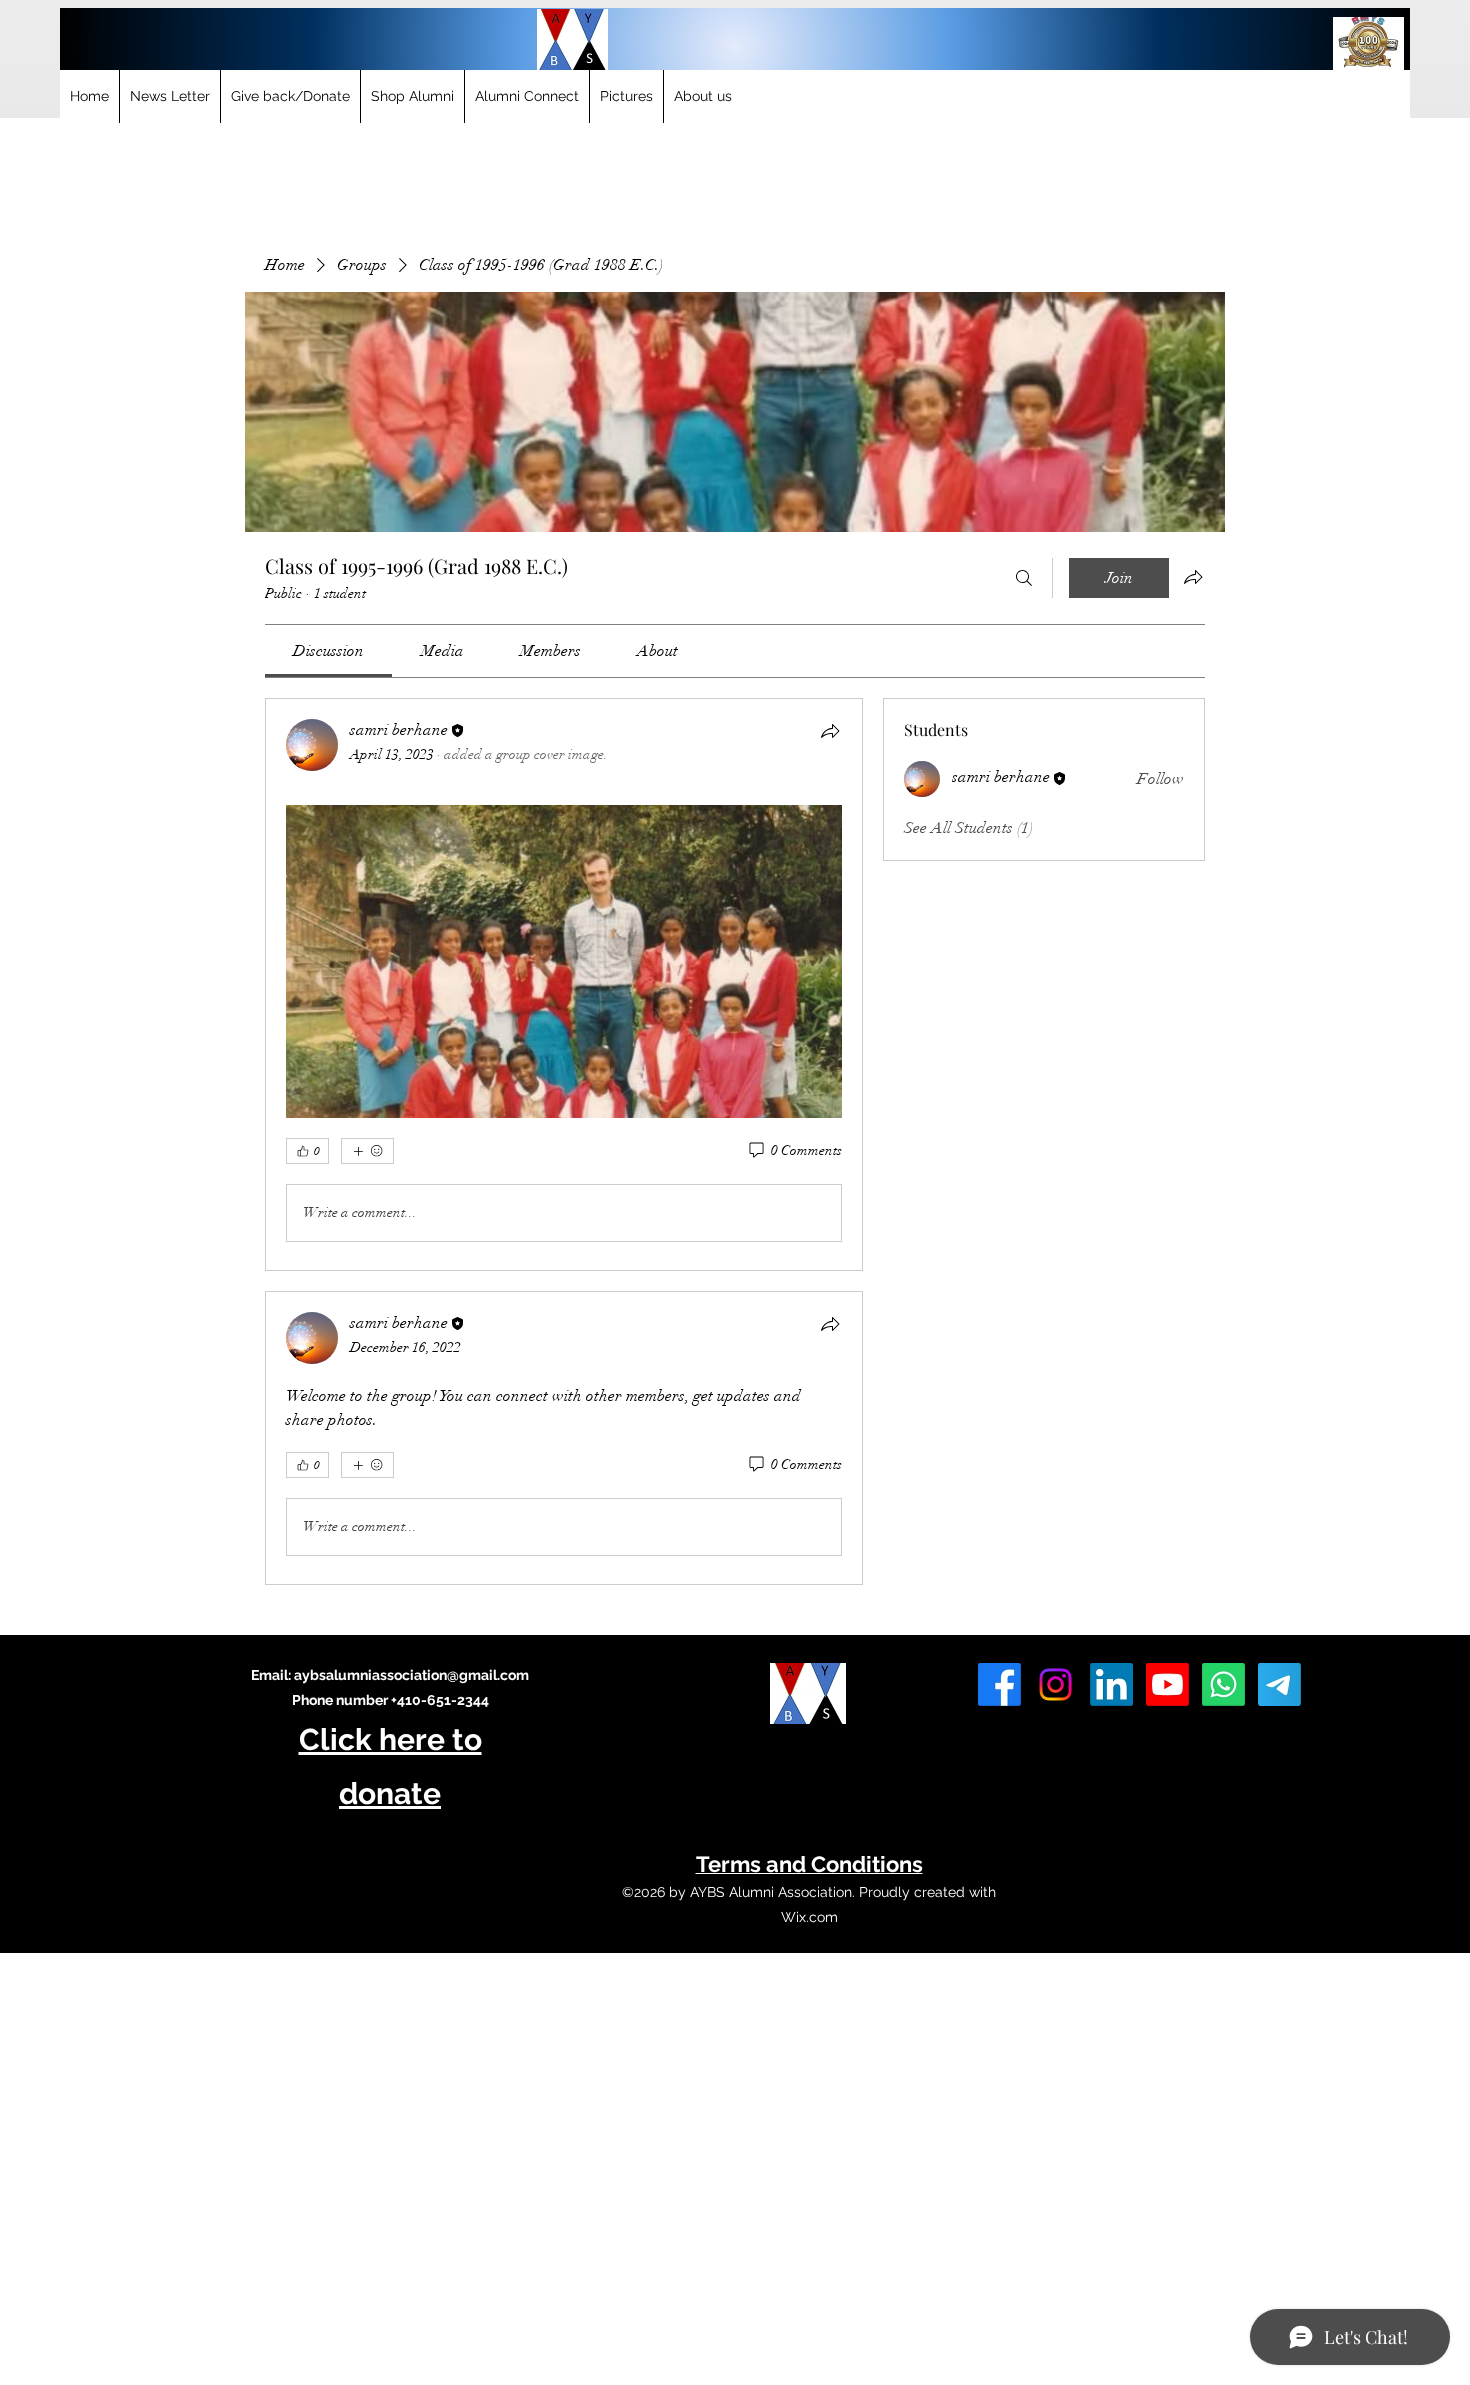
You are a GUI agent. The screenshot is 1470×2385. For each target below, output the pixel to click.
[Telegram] (1279, 1684)
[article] (564, 984)
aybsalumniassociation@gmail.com (411, 1675)
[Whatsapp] (1223, 1684)
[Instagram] (1055, 1684)
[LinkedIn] (1111, 1684)
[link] (328, 651)
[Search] (1024, 578)
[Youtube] (1167, 1684)
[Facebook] (999, 1684)
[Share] (830, 731)
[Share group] (1193, 577)
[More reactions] (367, 1151)
